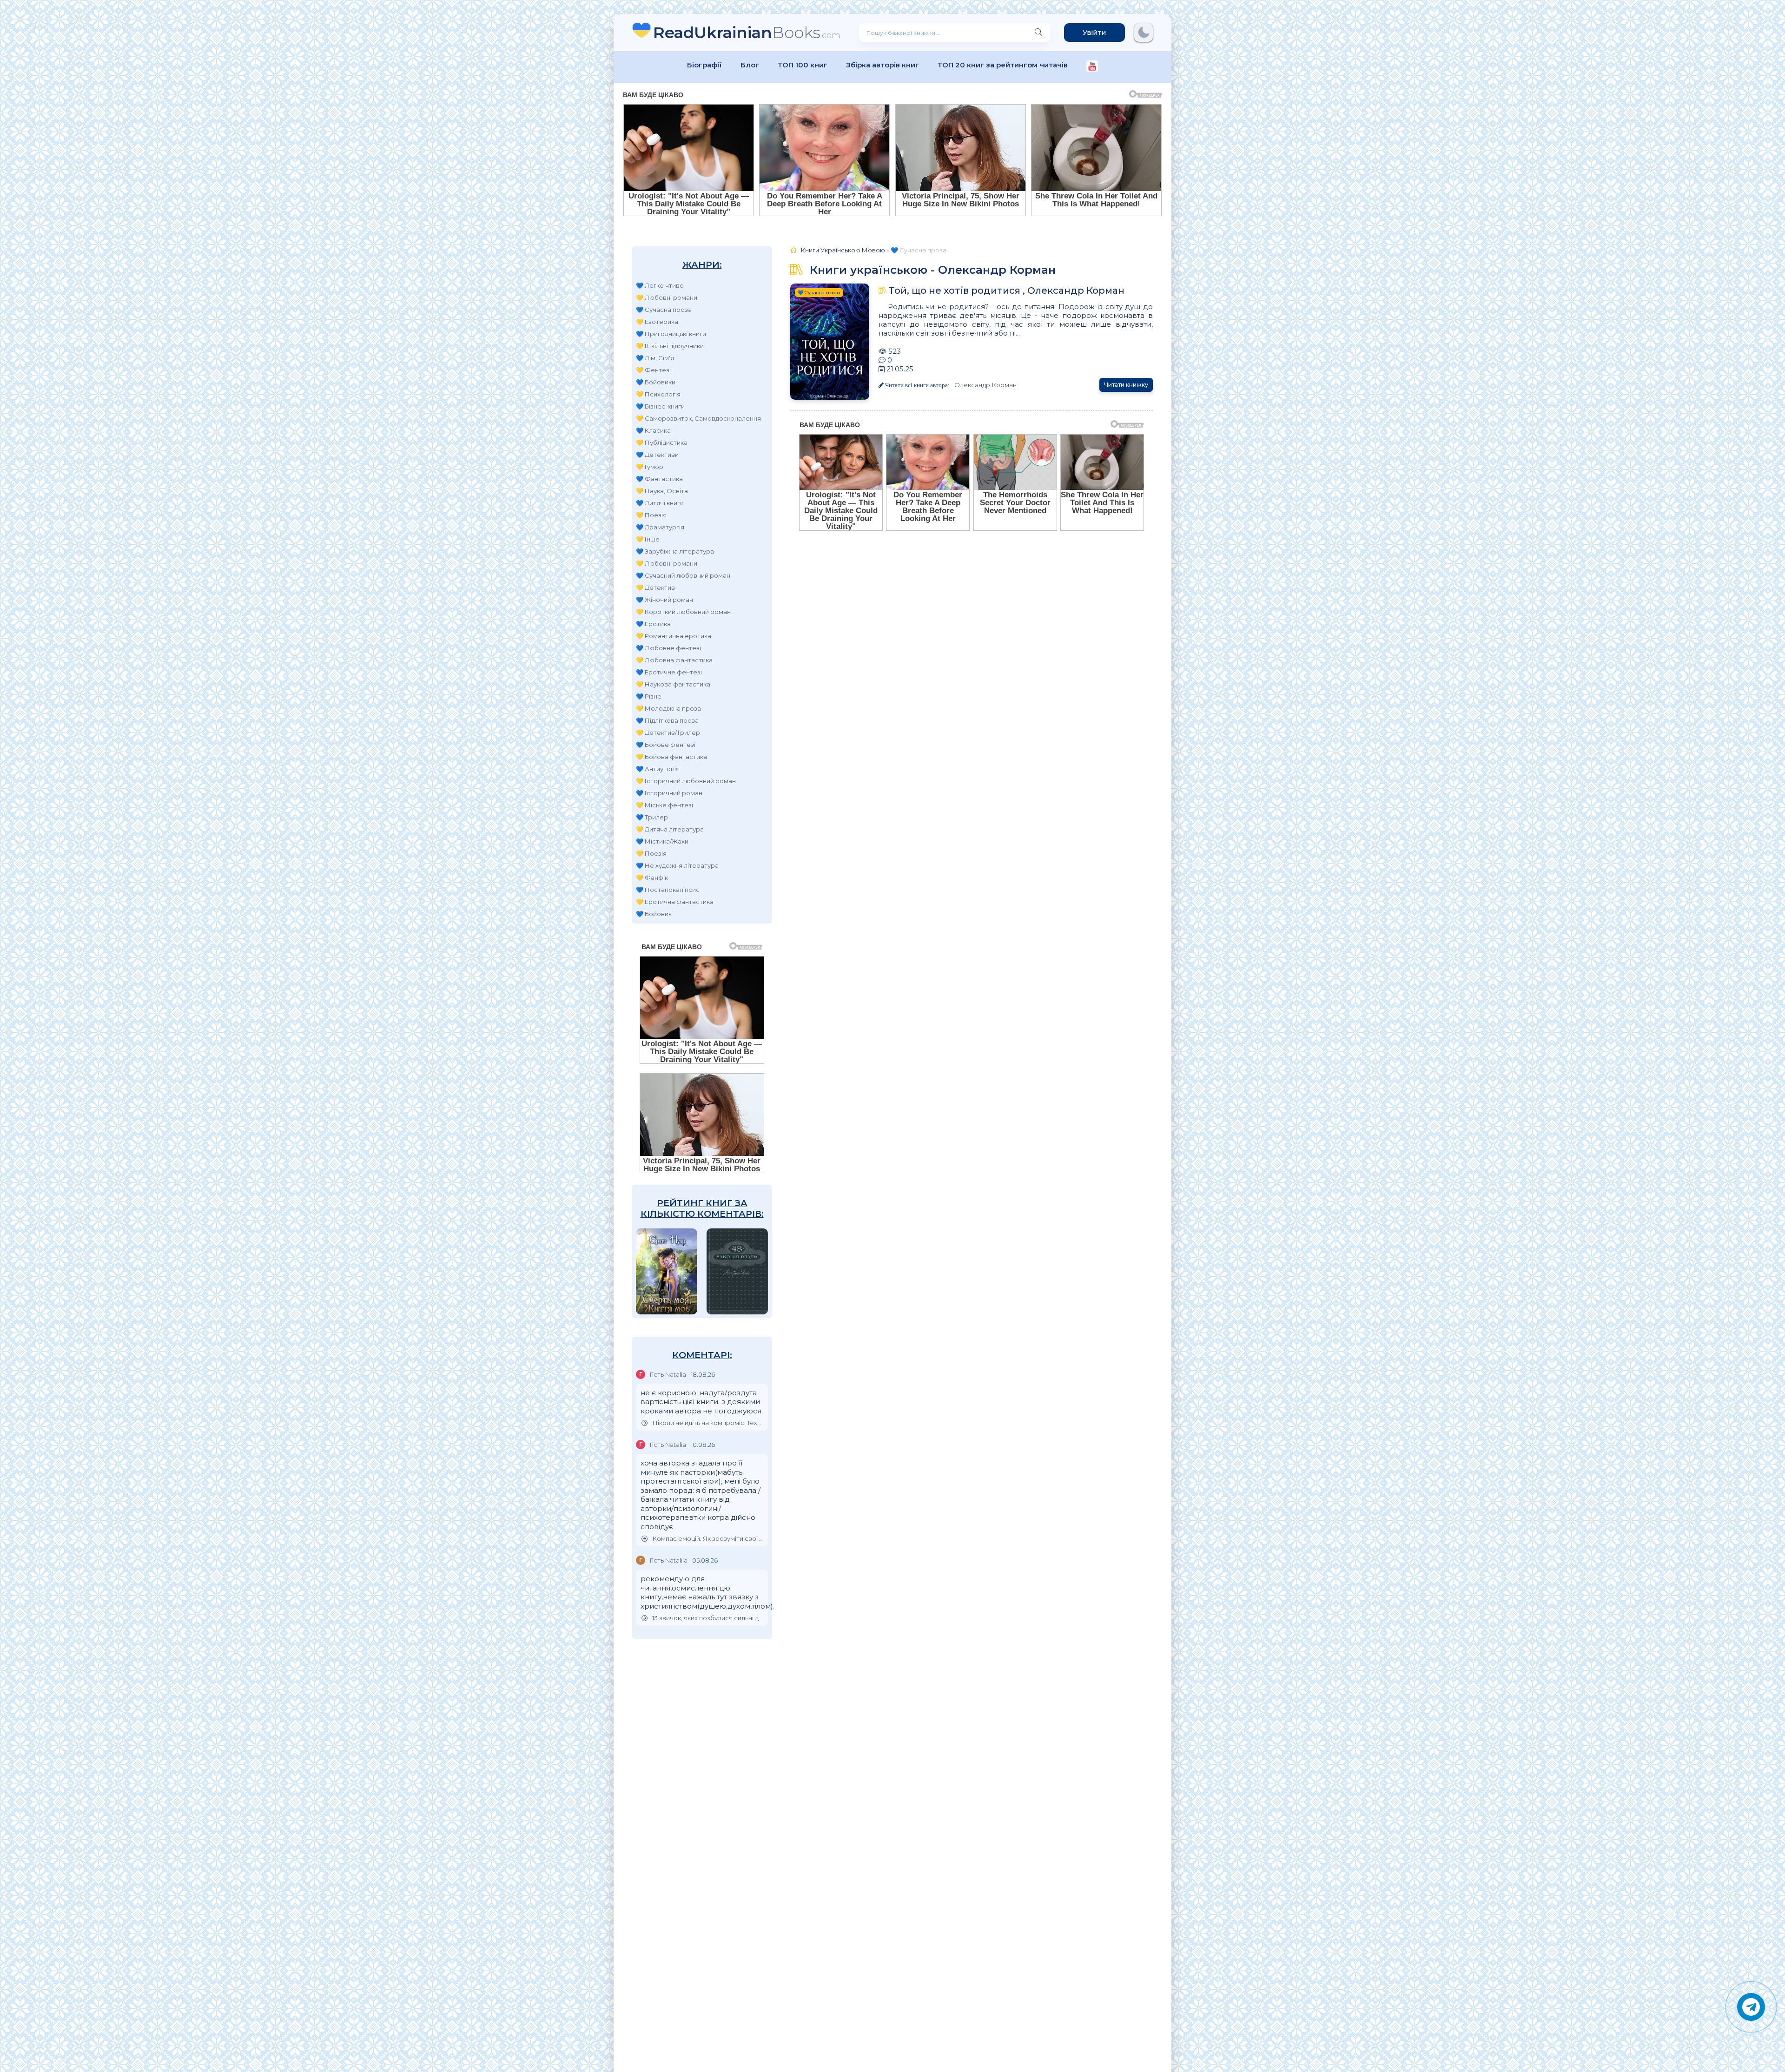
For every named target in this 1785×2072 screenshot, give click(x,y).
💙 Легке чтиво (660, 285)
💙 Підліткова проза (667, 720)
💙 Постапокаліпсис (668, 890)
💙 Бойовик (654, 914)
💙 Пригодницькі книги (671, 334)
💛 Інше (648, 539)
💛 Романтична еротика (674, 636)
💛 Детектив (655, 587)
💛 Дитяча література (670, 829)
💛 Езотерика (657, 322)
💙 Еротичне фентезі (669, 672)
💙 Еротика (653, 624)
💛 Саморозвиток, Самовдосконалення (698, 418)
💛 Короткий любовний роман (683, 612)
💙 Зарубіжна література (675, 551)
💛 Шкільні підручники (670, 346)
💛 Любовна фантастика (674, 660)
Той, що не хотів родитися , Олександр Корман (1006, 290)
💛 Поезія (651, 515)
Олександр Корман (985, 385)
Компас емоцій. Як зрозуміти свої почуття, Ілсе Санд (708, 1539)
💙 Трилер (652, 817)
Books (747, 32)
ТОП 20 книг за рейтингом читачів (1003, 65)
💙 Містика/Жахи (662, 841)
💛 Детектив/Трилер (668, 732)
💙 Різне (649, 696)
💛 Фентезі (653, 370)
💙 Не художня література (677, 865)
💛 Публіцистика (662, 442)
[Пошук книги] (1038, 33)
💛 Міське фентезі (664, 805)
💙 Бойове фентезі (666, 745)
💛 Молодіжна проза (668, 708)
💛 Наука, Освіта (662, 491)
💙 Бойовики (656, 382)
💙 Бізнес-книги (660, 406)
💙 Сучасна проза (664, 310)
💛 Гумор (650, 467)
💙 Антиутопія (658, 769)
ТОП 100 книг (803, 65)
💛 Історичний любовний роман (686, 781)
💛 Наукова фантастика (673, 684)
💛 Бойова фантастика (671, 757)
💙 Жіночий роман (664, 600)
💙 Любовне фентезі (668, 648)
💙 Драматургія (660, 527)
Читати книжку (1126, 385)
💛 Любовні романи (667, 297)
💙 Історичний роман (669, 793)
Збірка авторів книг (883, 65)
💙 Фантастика (659, 479)
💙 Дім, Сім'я (655, 358)
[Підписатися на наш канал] (1092, 67)
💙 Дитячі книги (660, 503)
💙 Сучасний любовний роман (683, 575)
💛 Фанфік (652, 878)
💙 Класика (653, 430)
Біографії (704, 65)
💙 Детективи (657, 455)
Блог (750, 65)
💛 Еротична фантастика (675, 902)
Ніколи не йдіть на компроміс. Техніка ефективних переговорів (708, 1423)
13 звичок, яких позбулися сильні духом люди (708, 1618)
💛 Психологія (658, 394)
